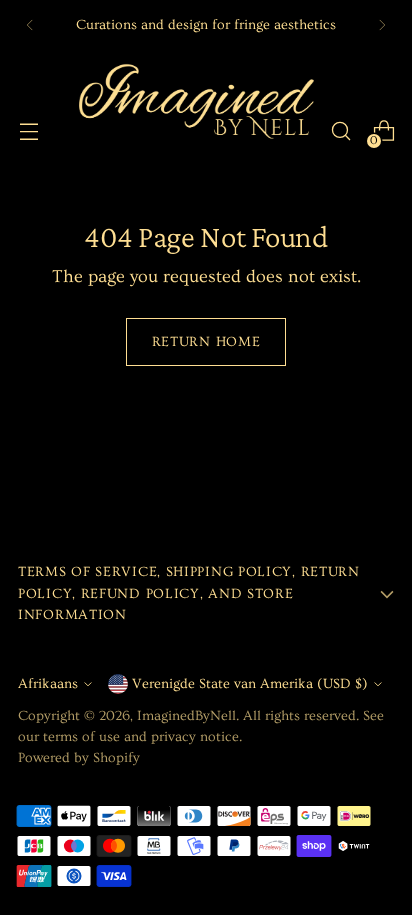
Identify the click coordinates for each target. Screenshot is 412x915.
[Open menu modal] (28, 131)
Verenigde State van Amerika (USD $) (250, 684)
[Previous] (30, 25)
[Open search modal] (340, 131)
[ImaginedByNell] (194, 131)
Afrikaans (48, 684)
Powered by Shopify (79, 758)
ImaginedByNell (186, 716)
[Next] (382, 25)
